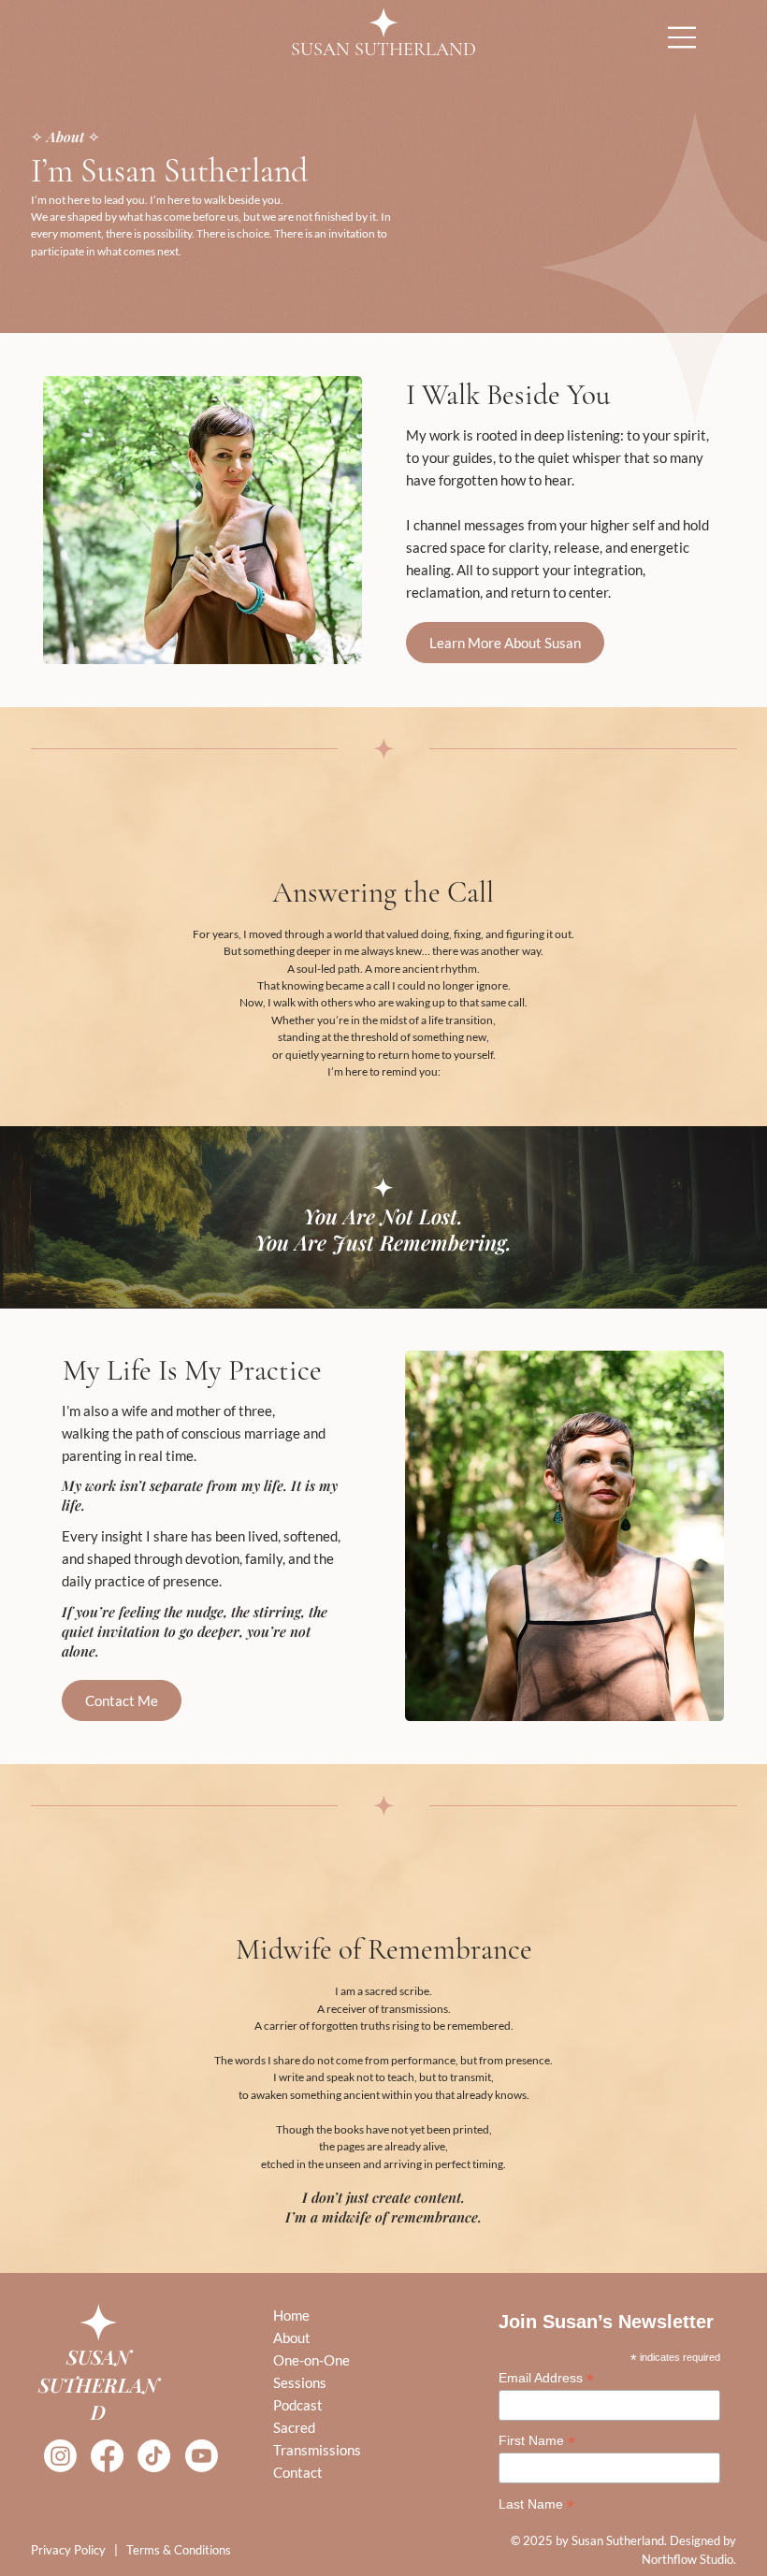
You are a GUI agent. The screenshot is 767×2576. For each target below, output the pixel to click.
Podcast (298, 2405)
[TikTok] (154, 2456)
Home (291, 2315)
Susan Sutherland (383, 50)
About (292, 2337)
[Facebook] (107, 2456)
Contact (298, 2472)
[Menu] (683, 37)
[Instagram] (60, 2456)
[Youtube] (202, 2456)
